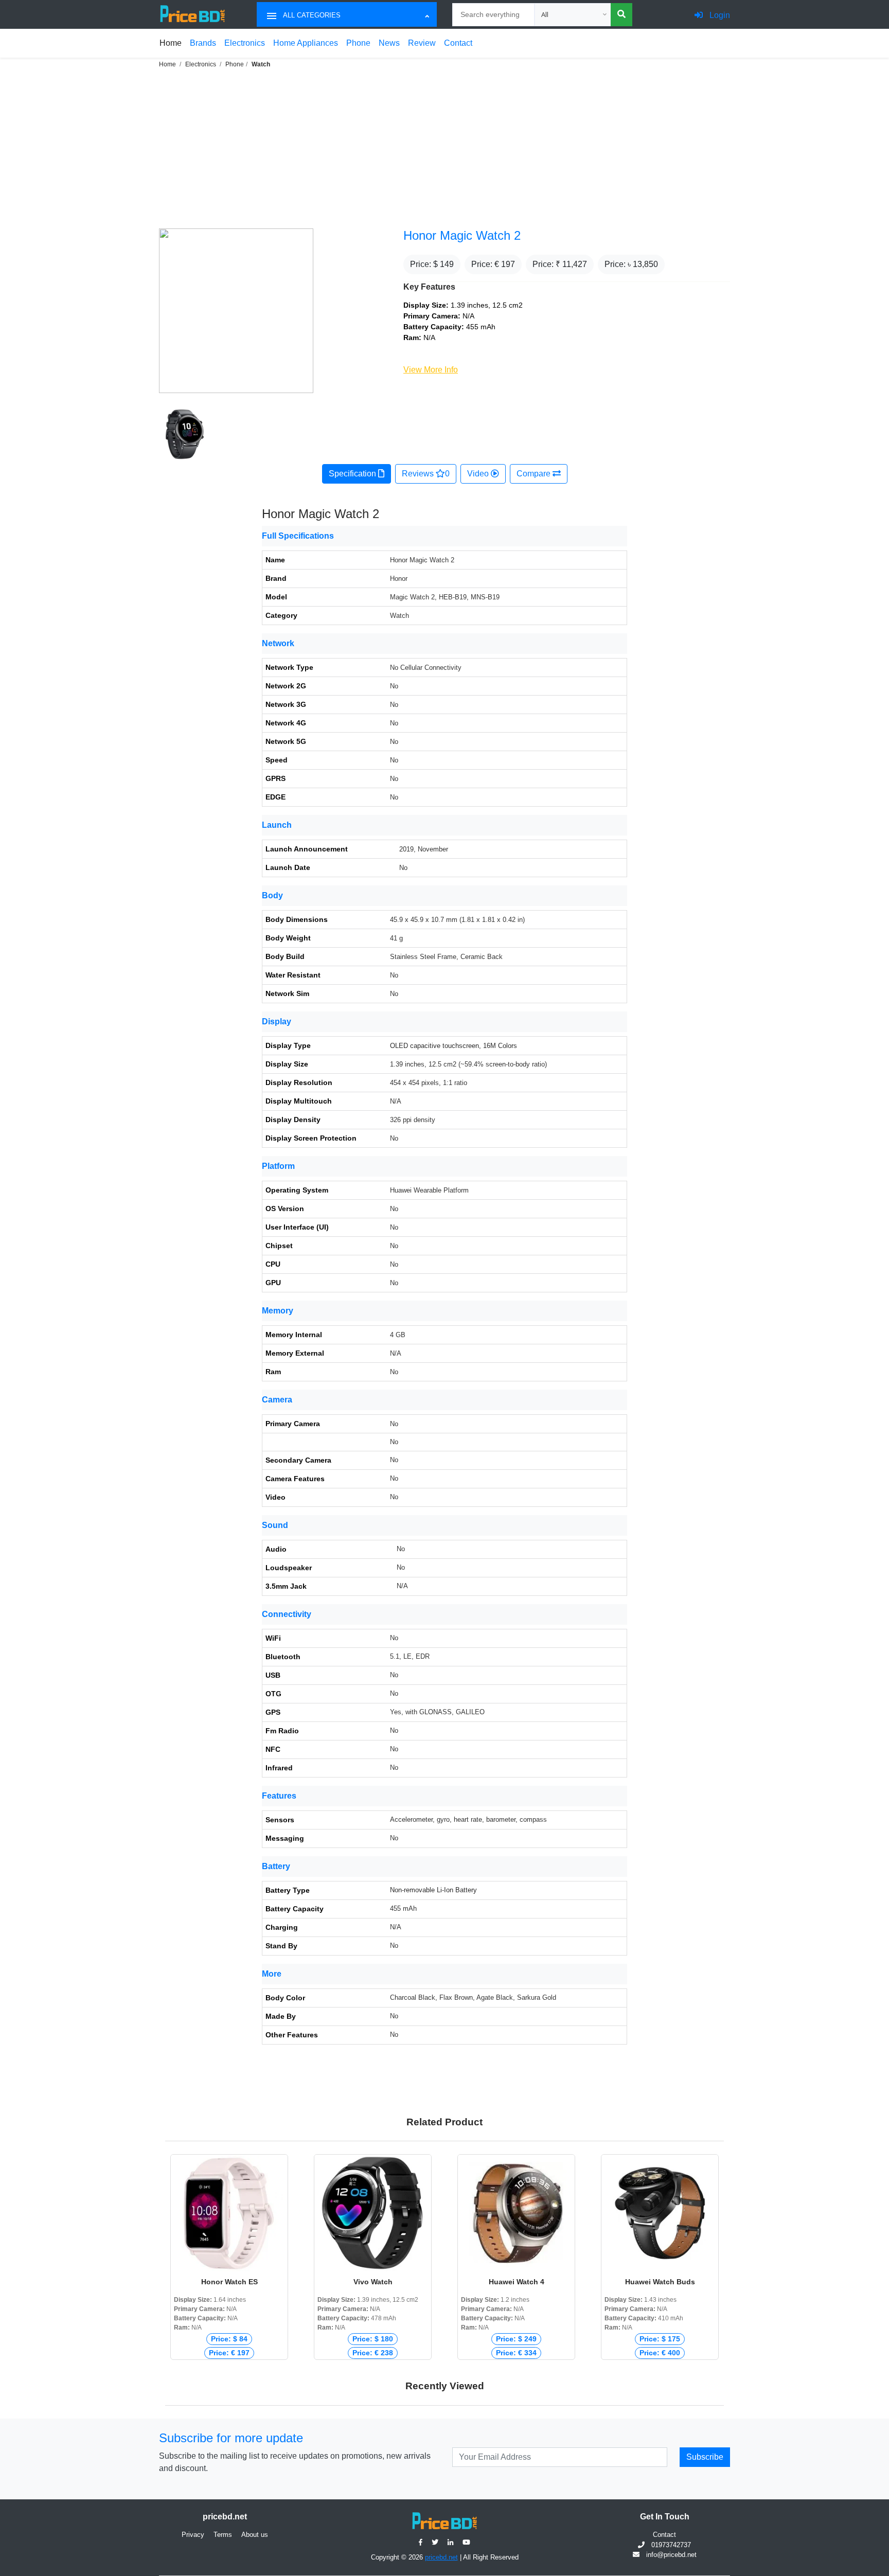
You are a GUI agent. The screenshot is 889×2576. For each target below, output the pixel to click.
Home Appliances (306, 43)
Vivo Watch (373, 2282)
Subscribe (705, 2457)
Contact (458, 43)
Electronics (245, 43)
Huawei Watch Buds (660, 2282)
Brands (203, 43)
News (389, 43)
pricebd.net (441, 2557)
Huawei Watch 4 (517, 2282)
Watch (261, 64)
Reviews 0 (426, 474)
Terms (223, 2535)
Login (719, 15)
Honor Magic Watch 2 (462, 235)
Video (479, 474)
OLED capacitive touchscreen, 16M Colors (454, 1046)
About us (255, 2535)
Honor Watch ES (229, 2282)
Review (422, 43)
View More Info (431, 370)
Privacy (193, 2535)
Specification (353, 474)
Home (171, 43)
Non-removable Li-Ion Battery (433, 1890)
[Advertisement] (444, 147)
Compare (535, 474)
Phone (358, 43)
